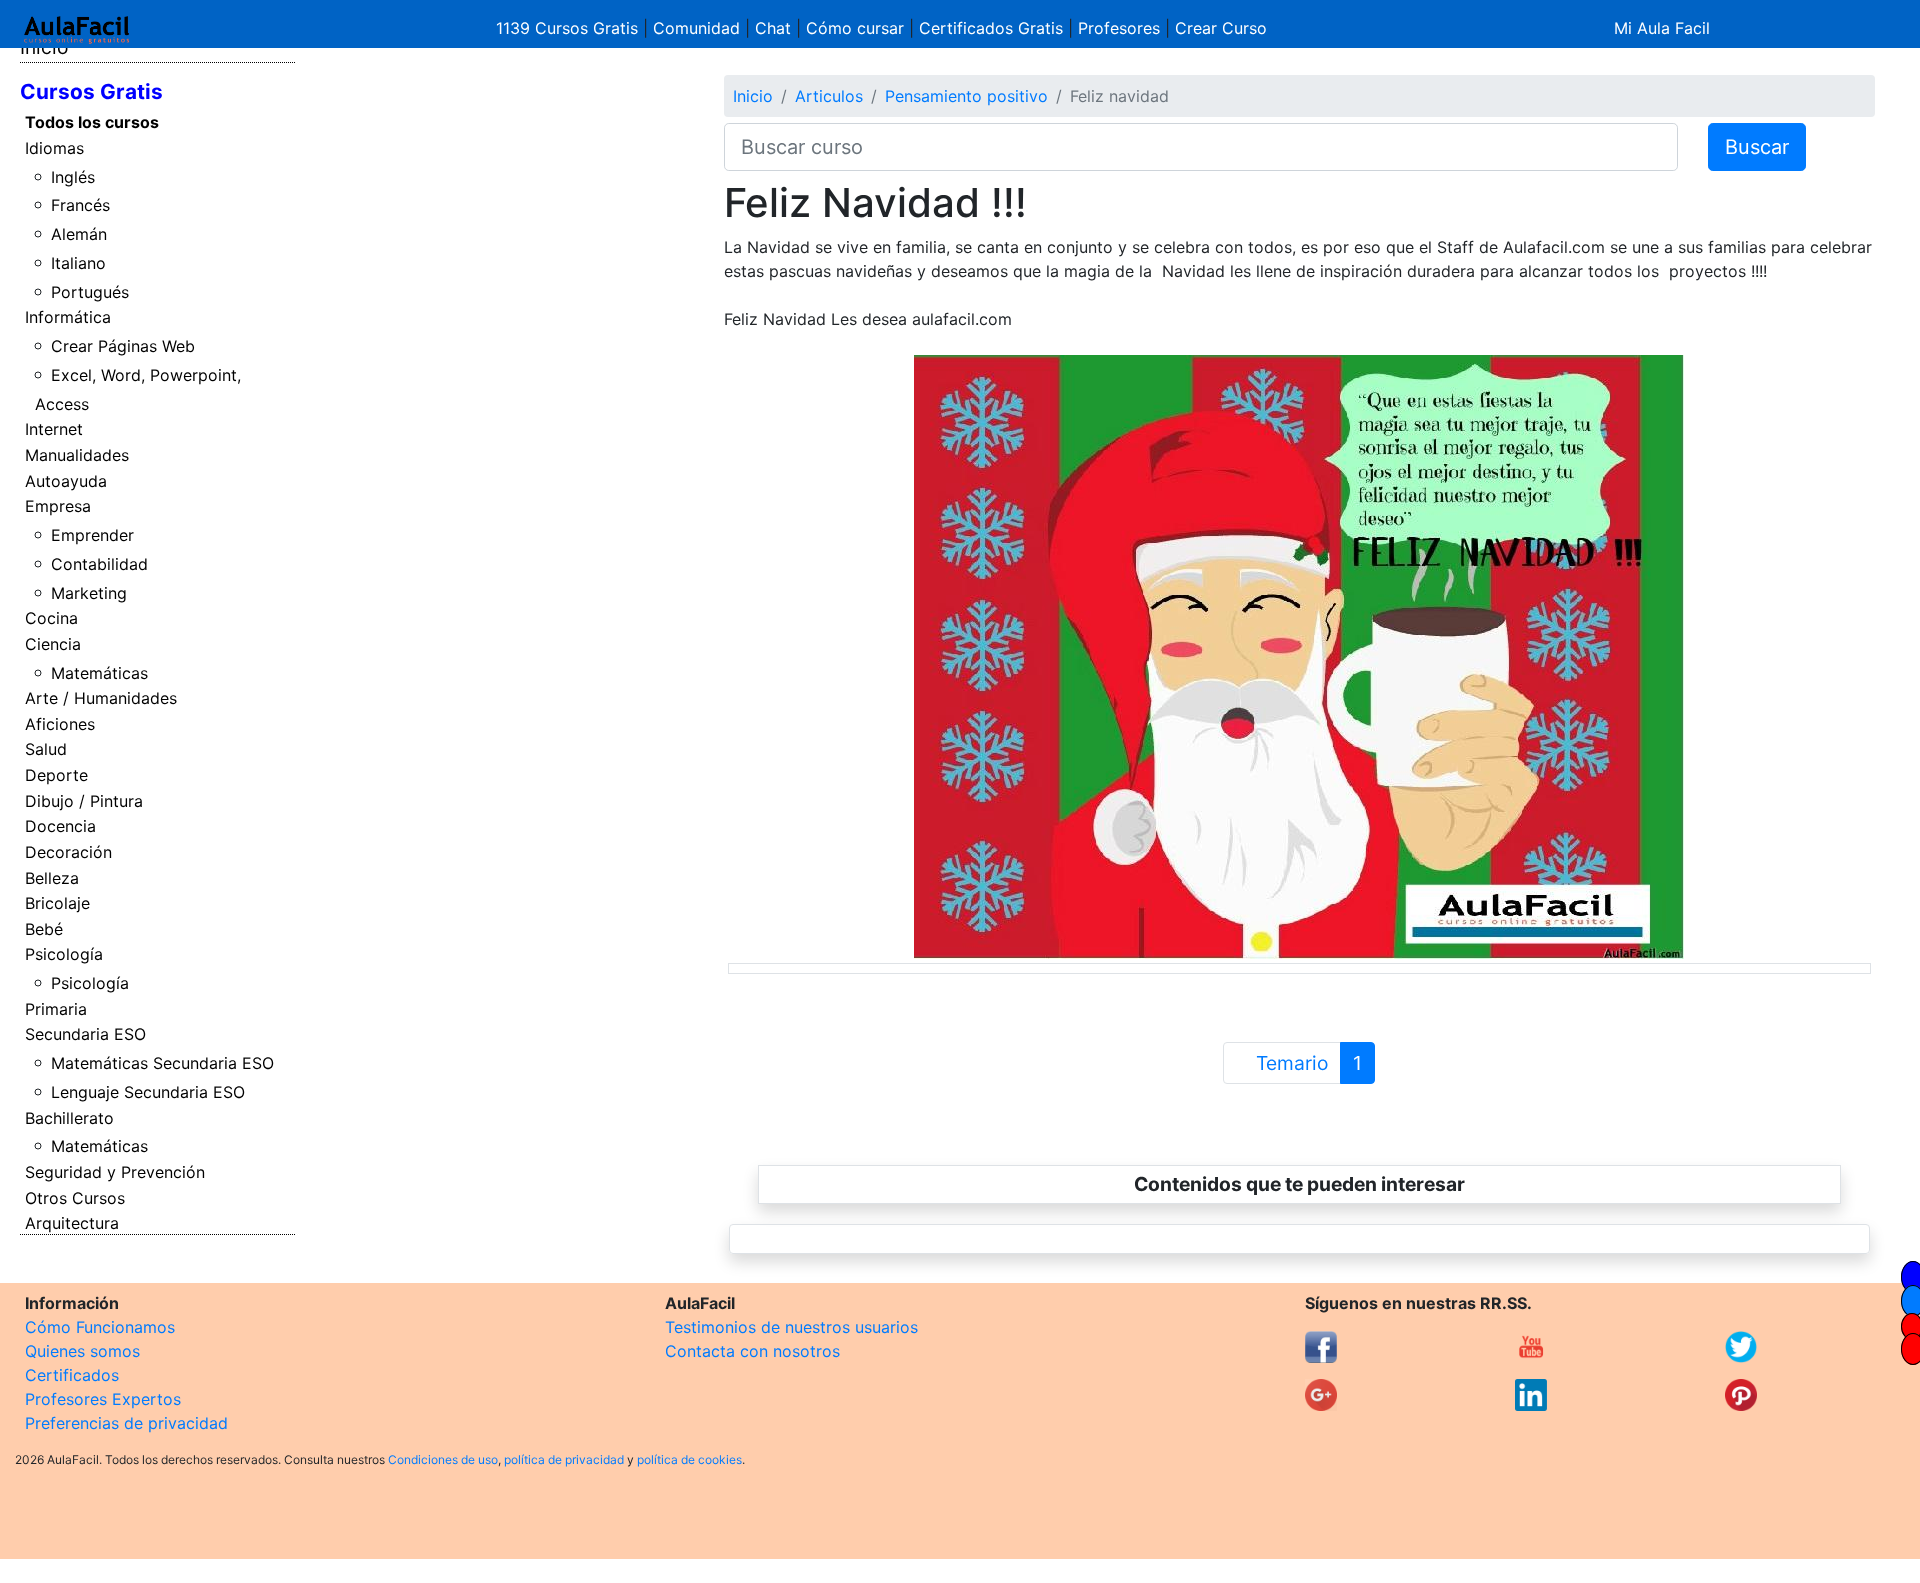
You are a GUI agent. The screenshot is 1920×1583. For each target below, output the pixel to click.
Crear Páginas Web (123, 346)
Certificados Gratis (991, 28)
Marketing (89, 593)
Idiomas (54, 148)
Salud (46, 749)
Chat (773, 28)
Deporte (56, 775)
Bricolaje (57, 903)
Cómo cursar (855, 28)
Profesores (1119, 28)
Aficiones (60, 724)
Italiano (78, 263)
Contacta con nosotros (752, 1351)
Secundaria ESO (85, 1034)
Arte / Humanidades (101, 698)
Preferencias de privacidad (126, 1423)
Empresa (58, 506)
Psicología (64, 954)
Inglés (73, 177)
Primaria (56, 1009)
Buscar (1757, 147)
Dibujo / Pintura (84, 801)
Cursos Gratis (91, 91)
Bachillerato (69, 1118)
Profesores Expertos (103, 1399)
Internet (54, 429)
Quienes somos (82, 1351)
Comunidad (696, 28)
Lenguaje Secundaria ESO (148, 1092)
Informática (68, 317)
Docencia (60, 826)
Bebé (44, 929)
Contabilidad (99, 564)
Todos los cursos (92, 122)
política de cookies (689, 1459)
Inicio (753, 96)
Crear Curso (1221, 28)
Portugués (90, 292)
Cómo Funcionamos (100, 1327)
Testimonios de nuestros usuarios (791, 1327)
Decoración (68, 852)
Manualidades (77, 455)
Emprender (92, 535)
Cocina (51, 618)
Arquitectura (72, 1223)
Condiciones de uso (443, 1459)
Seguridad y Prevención (115, 1172)
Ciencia (53, 644)
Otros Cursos (75, 1198)
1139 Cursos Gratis (569, 28)
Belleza (52, 878)
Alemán (79, 234)
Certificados (72, 1375)
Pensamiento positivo (966, 96)
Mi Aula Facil (1662, 28)
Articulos (829, 96)
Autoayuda (66, 481)
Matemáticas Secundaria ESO (162, 1063)
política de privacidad (564, 1459)
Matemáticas (99, 673)
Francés (80, 205)
